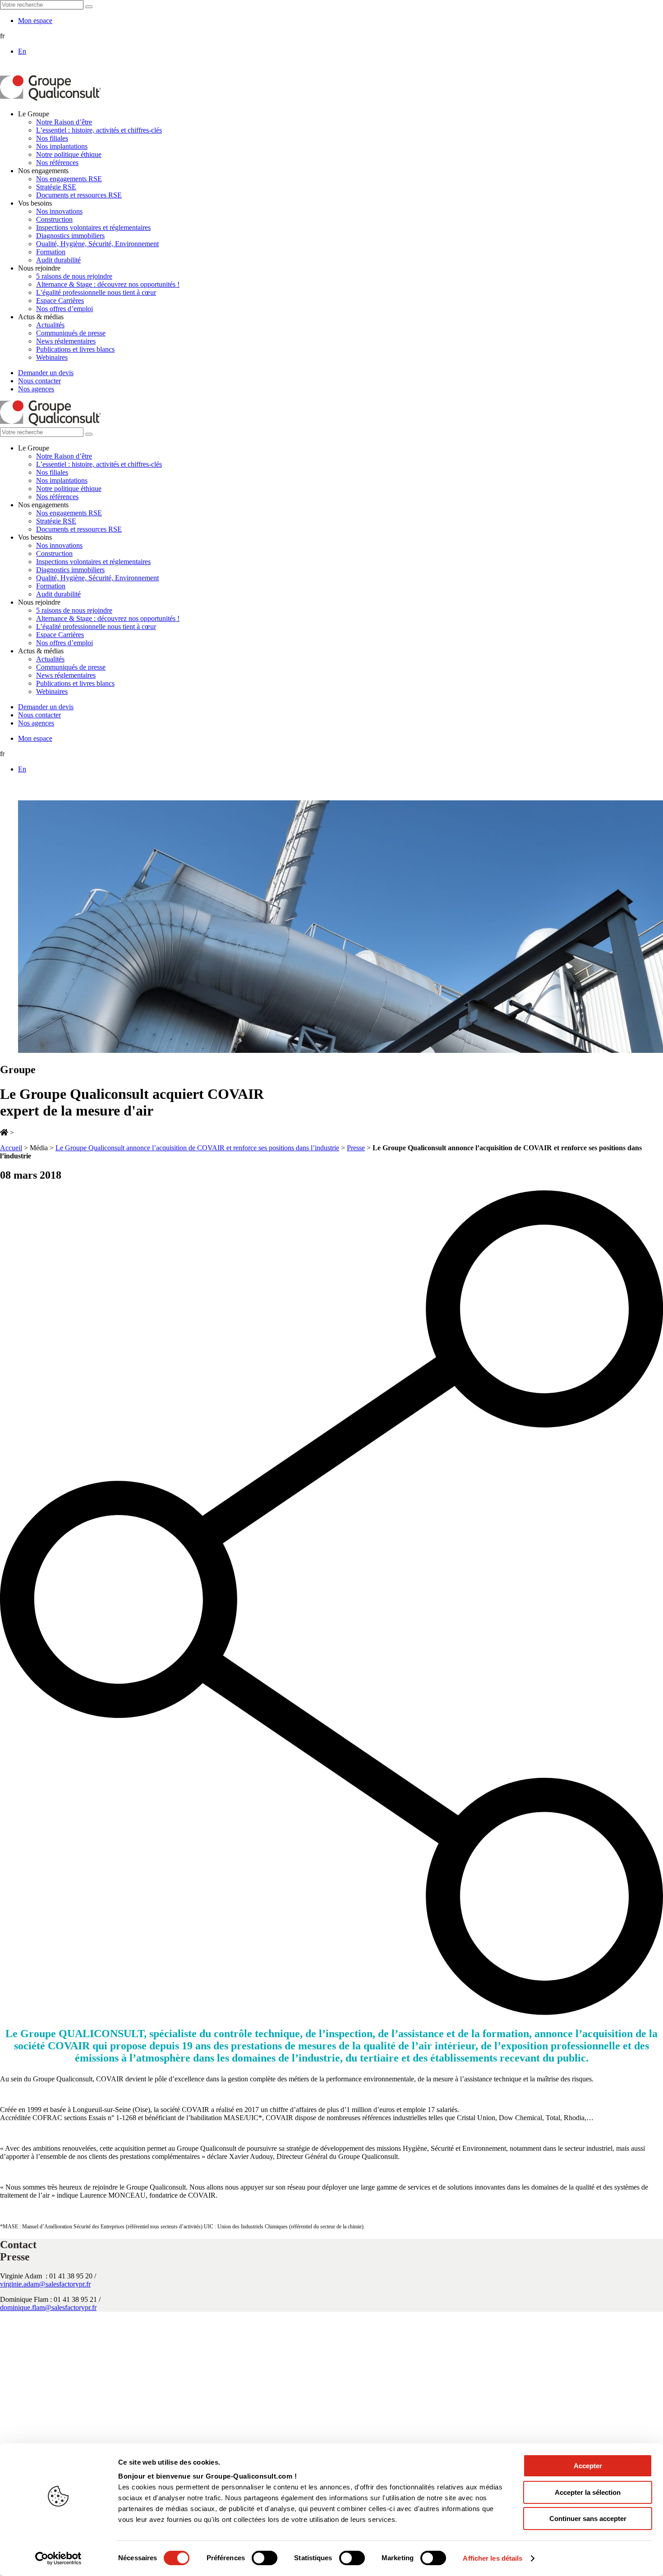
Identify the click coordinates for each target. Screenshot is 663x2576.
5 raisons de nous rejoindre (74, 276)
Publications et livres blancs (75, 349)
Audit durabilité (58, 260)
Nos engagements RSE (69, 179)
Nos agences (36, 389)
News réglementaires (66, 341)
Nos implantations (62, 146)
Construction (54, 219)
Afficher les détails (493, 2558)
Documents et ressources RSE (79, 195)
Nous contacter (39, 381)
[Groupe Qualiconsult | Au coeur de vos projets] (51, 99)
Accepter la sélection (588, 2492)
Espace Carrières (60, 301)
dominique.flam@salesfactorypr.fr (48, 2307)
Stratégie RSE (56, 187)
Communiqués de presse (71, 333)
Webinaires (52, 357)
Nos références (57, 163)
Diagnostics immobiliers (70, 236)
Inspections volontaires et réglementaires (93, 227)
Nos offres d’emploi (64, 309)
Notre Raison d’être (64, 122)
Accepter (588, 2466)
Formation (51, 252)
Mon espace (35, 21)
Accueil (11, 1148)
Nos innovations (59, 211)
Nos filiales (52, 138)
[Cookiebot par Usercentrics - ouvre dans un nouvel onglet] (58, 2558)
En (22, 51)
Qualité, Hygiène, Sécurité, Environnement (97, 244)
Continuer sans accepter (588, 2519)
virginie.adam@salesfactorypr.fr (45, 2284)
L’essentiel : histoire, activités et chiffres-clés (99, 130)
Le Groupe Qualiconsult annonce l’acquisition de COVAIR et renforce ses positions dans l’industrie (197, 1148)
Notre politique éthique (69, 154)
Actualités (50, 325)
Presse (356, 1148)
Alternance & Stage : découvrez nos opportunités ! (108, 284)
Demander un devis (46, 373)
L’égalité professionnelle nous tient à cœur (96, 292)
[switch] (265, 2558)
